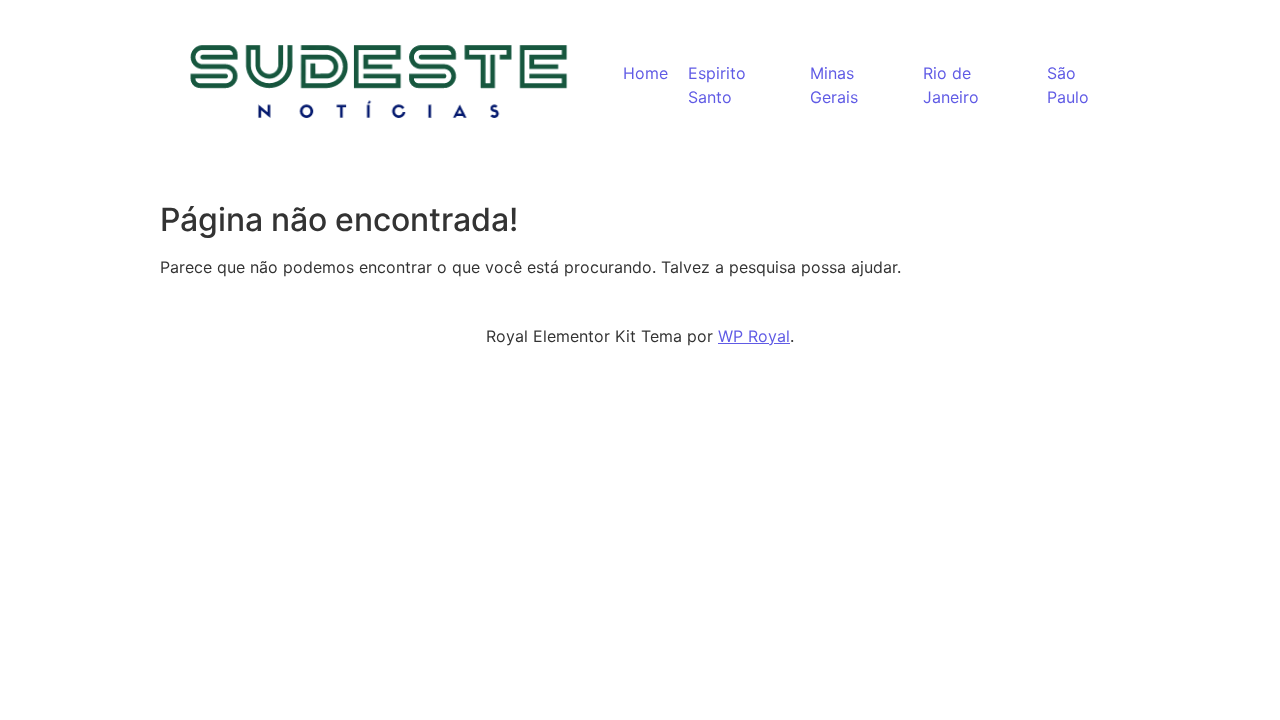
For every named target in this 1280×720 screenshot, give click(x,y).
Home (645, 73)
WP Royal (754, 336)
